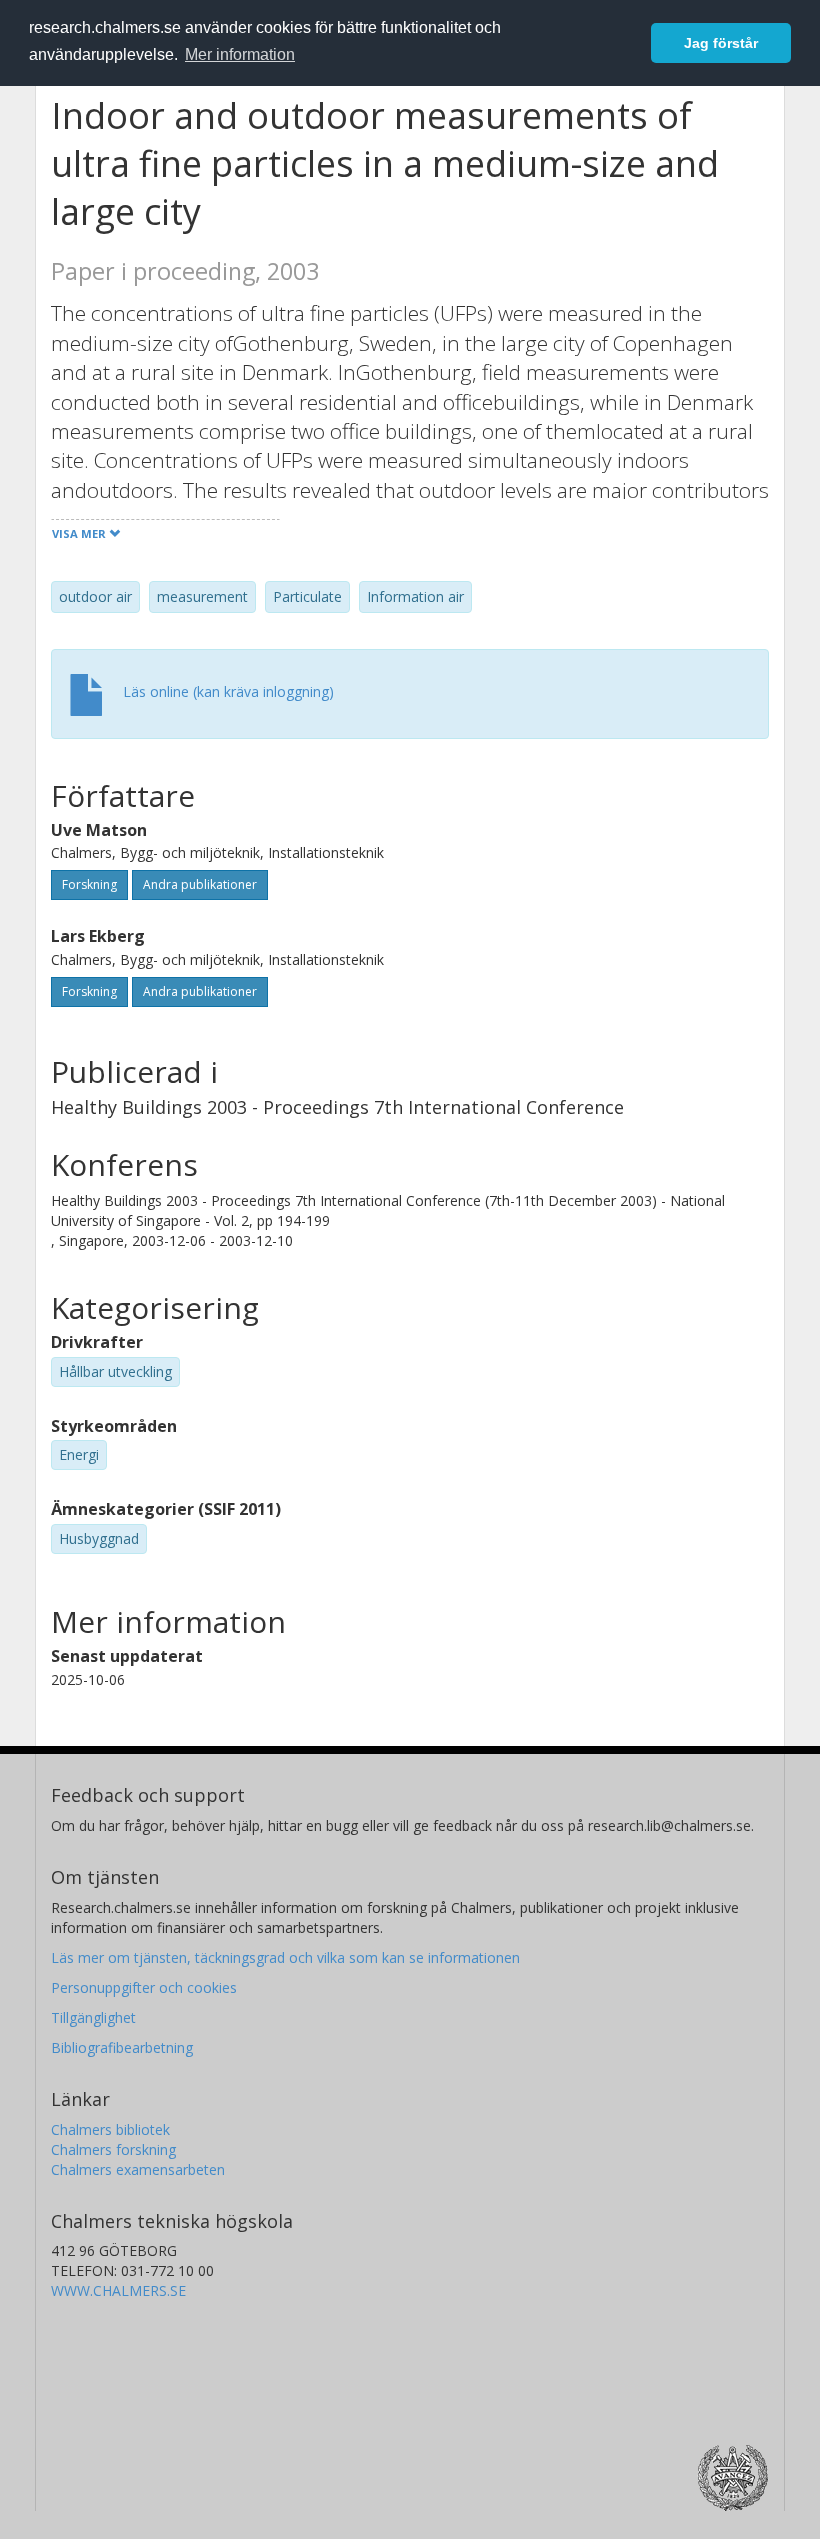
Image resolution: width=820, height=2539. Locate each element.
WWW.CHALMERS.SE (118, 2290)
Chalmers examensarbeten (138, 2169)
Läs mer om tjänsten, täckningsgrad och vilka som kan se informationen (285, 1957)
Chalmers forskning (113, 2149)
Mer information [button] (240, 54)
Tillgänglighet (93, 2017)
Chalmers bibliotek (110, 2129)
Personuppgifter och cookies (144, 1987)
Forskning (89, 884)
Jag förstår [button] (721, 43)
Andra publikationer (200, 884)
